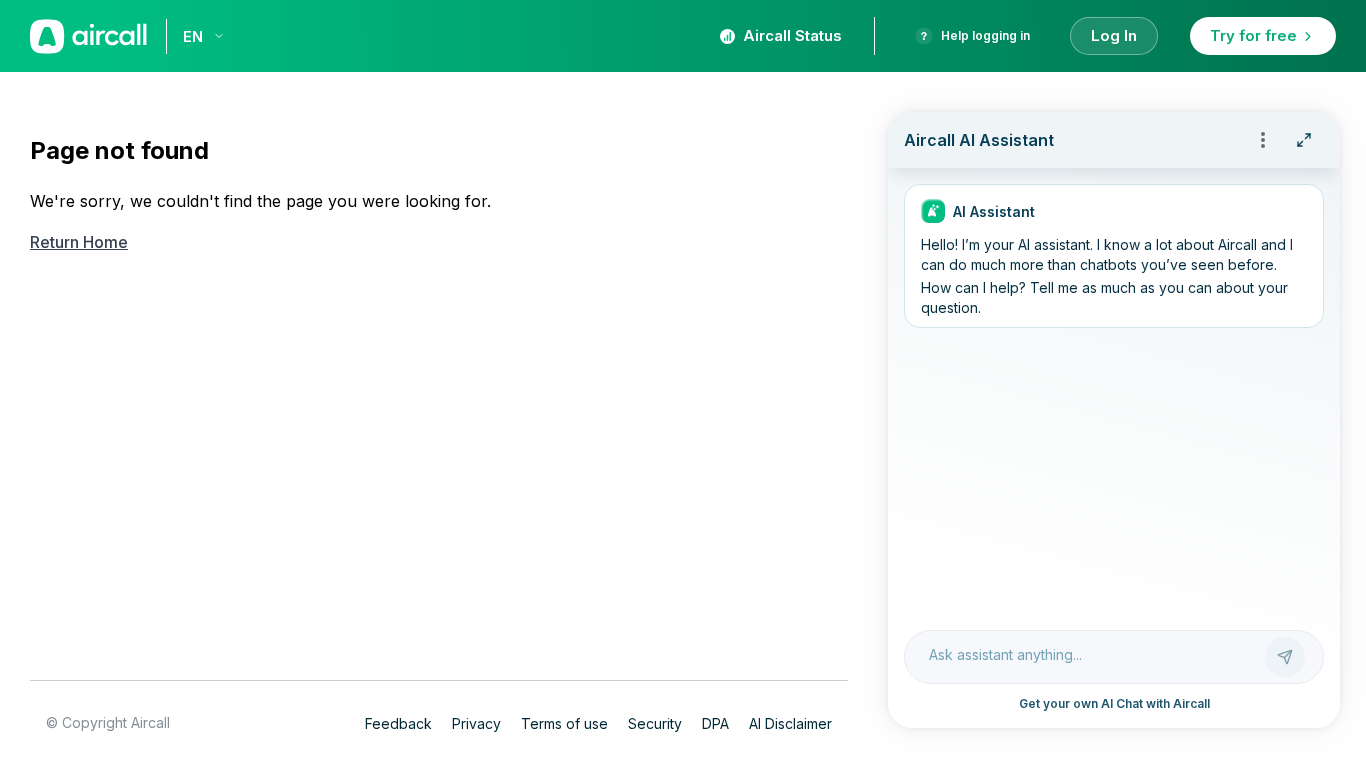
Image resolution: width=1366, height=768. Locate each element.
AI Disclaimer (790, 723)
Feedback (398, 723)
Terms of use (564, 723)
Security (655, 723)
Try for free (1253, 35)
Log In (1114, 35)
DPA (715, 723)
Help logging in (985, 35)
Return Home (79, 242)
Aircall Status (792, 35)
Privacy (476, 723)
